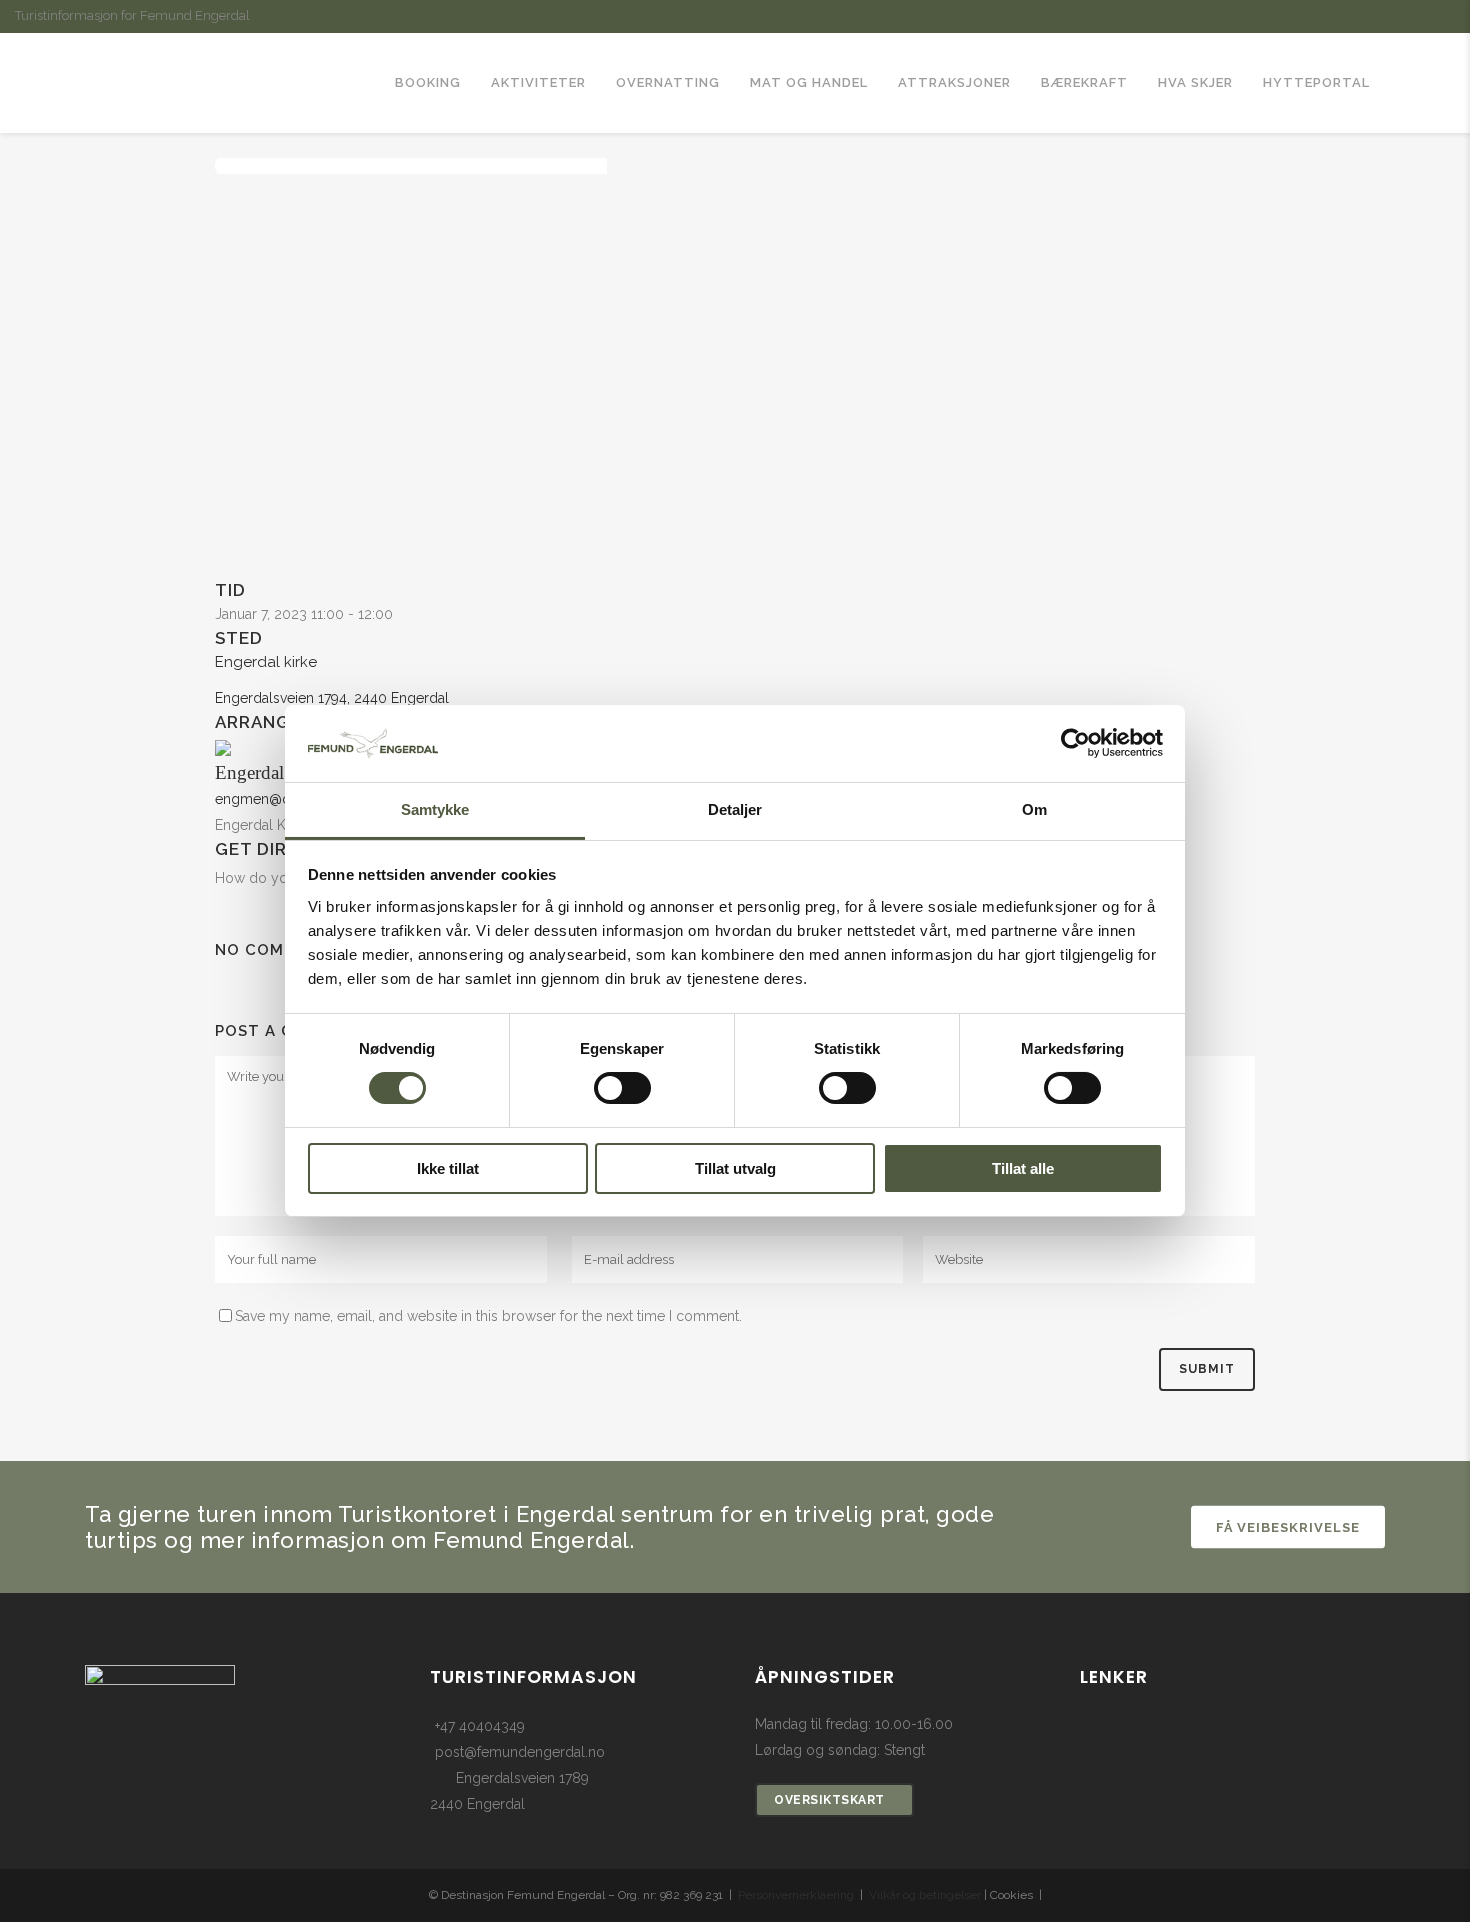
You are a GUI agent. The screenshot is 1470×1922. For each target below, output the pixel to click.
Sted (239, 638)
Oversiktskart (829, 1800)
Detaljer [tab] (735, 809)
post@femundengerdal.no (520, 1752)
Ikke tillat (448, 1168)
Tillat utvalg (735, 1168)
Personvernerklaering (796, 1895)
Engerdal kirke (266, 662)
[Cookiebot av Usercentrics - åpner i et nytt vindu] (1075, 743)
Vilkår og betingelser (925, 1895)
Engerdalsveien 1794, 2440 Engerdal (332, 698)
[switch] (622, 1088)
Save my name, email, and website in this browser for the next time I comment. (488, 1316)
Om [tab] (1034, 809)
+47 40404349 (480, 1726)
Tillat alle (1023, 1168)
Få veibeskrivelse (1288, 1526)
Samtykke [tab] (435, 809)
